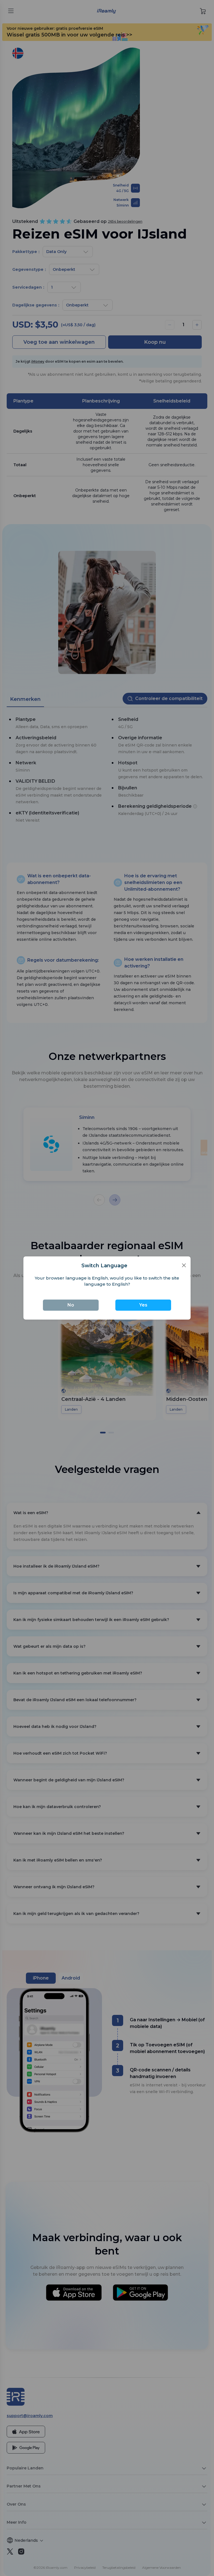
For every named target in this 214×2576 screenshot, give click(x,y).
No (71, 1305)
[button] (184, 1265)
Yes (143, 1305)
